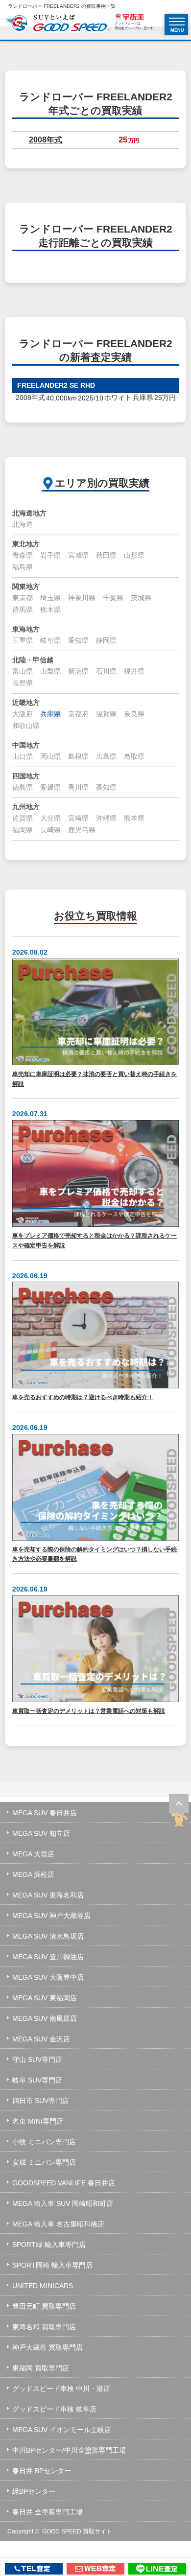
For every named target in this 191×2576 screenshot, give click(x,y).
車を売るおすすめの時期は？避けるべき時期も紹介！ (83, 1397)
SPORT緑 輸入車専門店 (49, 2245)
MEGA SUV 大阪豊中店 (48, 1977)
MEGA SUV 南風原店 (45, 2018)
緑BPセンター (34, 2491)
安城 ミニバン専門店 (44, 2162)
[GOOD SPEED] (57, 24)
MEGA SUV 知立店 (41, 1833)
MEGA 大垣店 (33, 1854)
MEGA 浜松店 (33, 1874)
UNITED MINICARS (43, 2286)
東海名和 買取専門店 (44, 2327)
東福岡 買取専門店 (41, 2368)
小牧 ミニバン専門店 (44, 2142)
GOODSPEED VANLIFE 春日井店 (64, 2183)
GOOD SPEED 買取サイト (77, 2531)
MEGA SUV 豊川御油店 (48, 1957)
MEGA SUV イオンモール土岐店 (62, 2430)
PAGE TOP (179, 1803)
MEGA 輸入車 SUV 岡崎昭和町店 (63, 2203)
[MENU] (177, 22)
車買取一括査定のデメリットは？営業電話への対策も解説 (89, 1711)
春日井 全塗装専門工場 (48, 2512)
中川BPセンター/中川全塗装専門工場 (69, 2450)
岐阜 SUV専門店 (37, 2080)
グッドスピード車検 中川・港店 (61, 2389)
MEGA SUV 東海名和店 (48, 1895)
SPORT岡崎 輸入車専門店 (52, 2265)
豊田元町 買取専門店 (44, 2306)
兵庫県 (50, 714)
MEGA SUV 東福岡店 (45, 1998)
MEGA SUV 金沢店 (41, 2039)
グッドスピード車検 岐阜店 (54, 2409)
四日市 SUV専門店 (41, 2101)
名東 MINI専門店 (38, 2121)
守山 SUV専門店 (37, 2060)
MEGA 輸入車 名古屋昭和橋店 (58, 2224)
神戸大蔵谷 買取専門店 (48, 2347)
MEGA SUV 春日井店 (45, 1813)
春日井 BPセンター (42, 2471)
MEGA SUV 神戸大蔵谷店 (51, 1916)
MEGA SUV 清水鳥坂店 (48, 1936)
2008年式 (46, 140)
